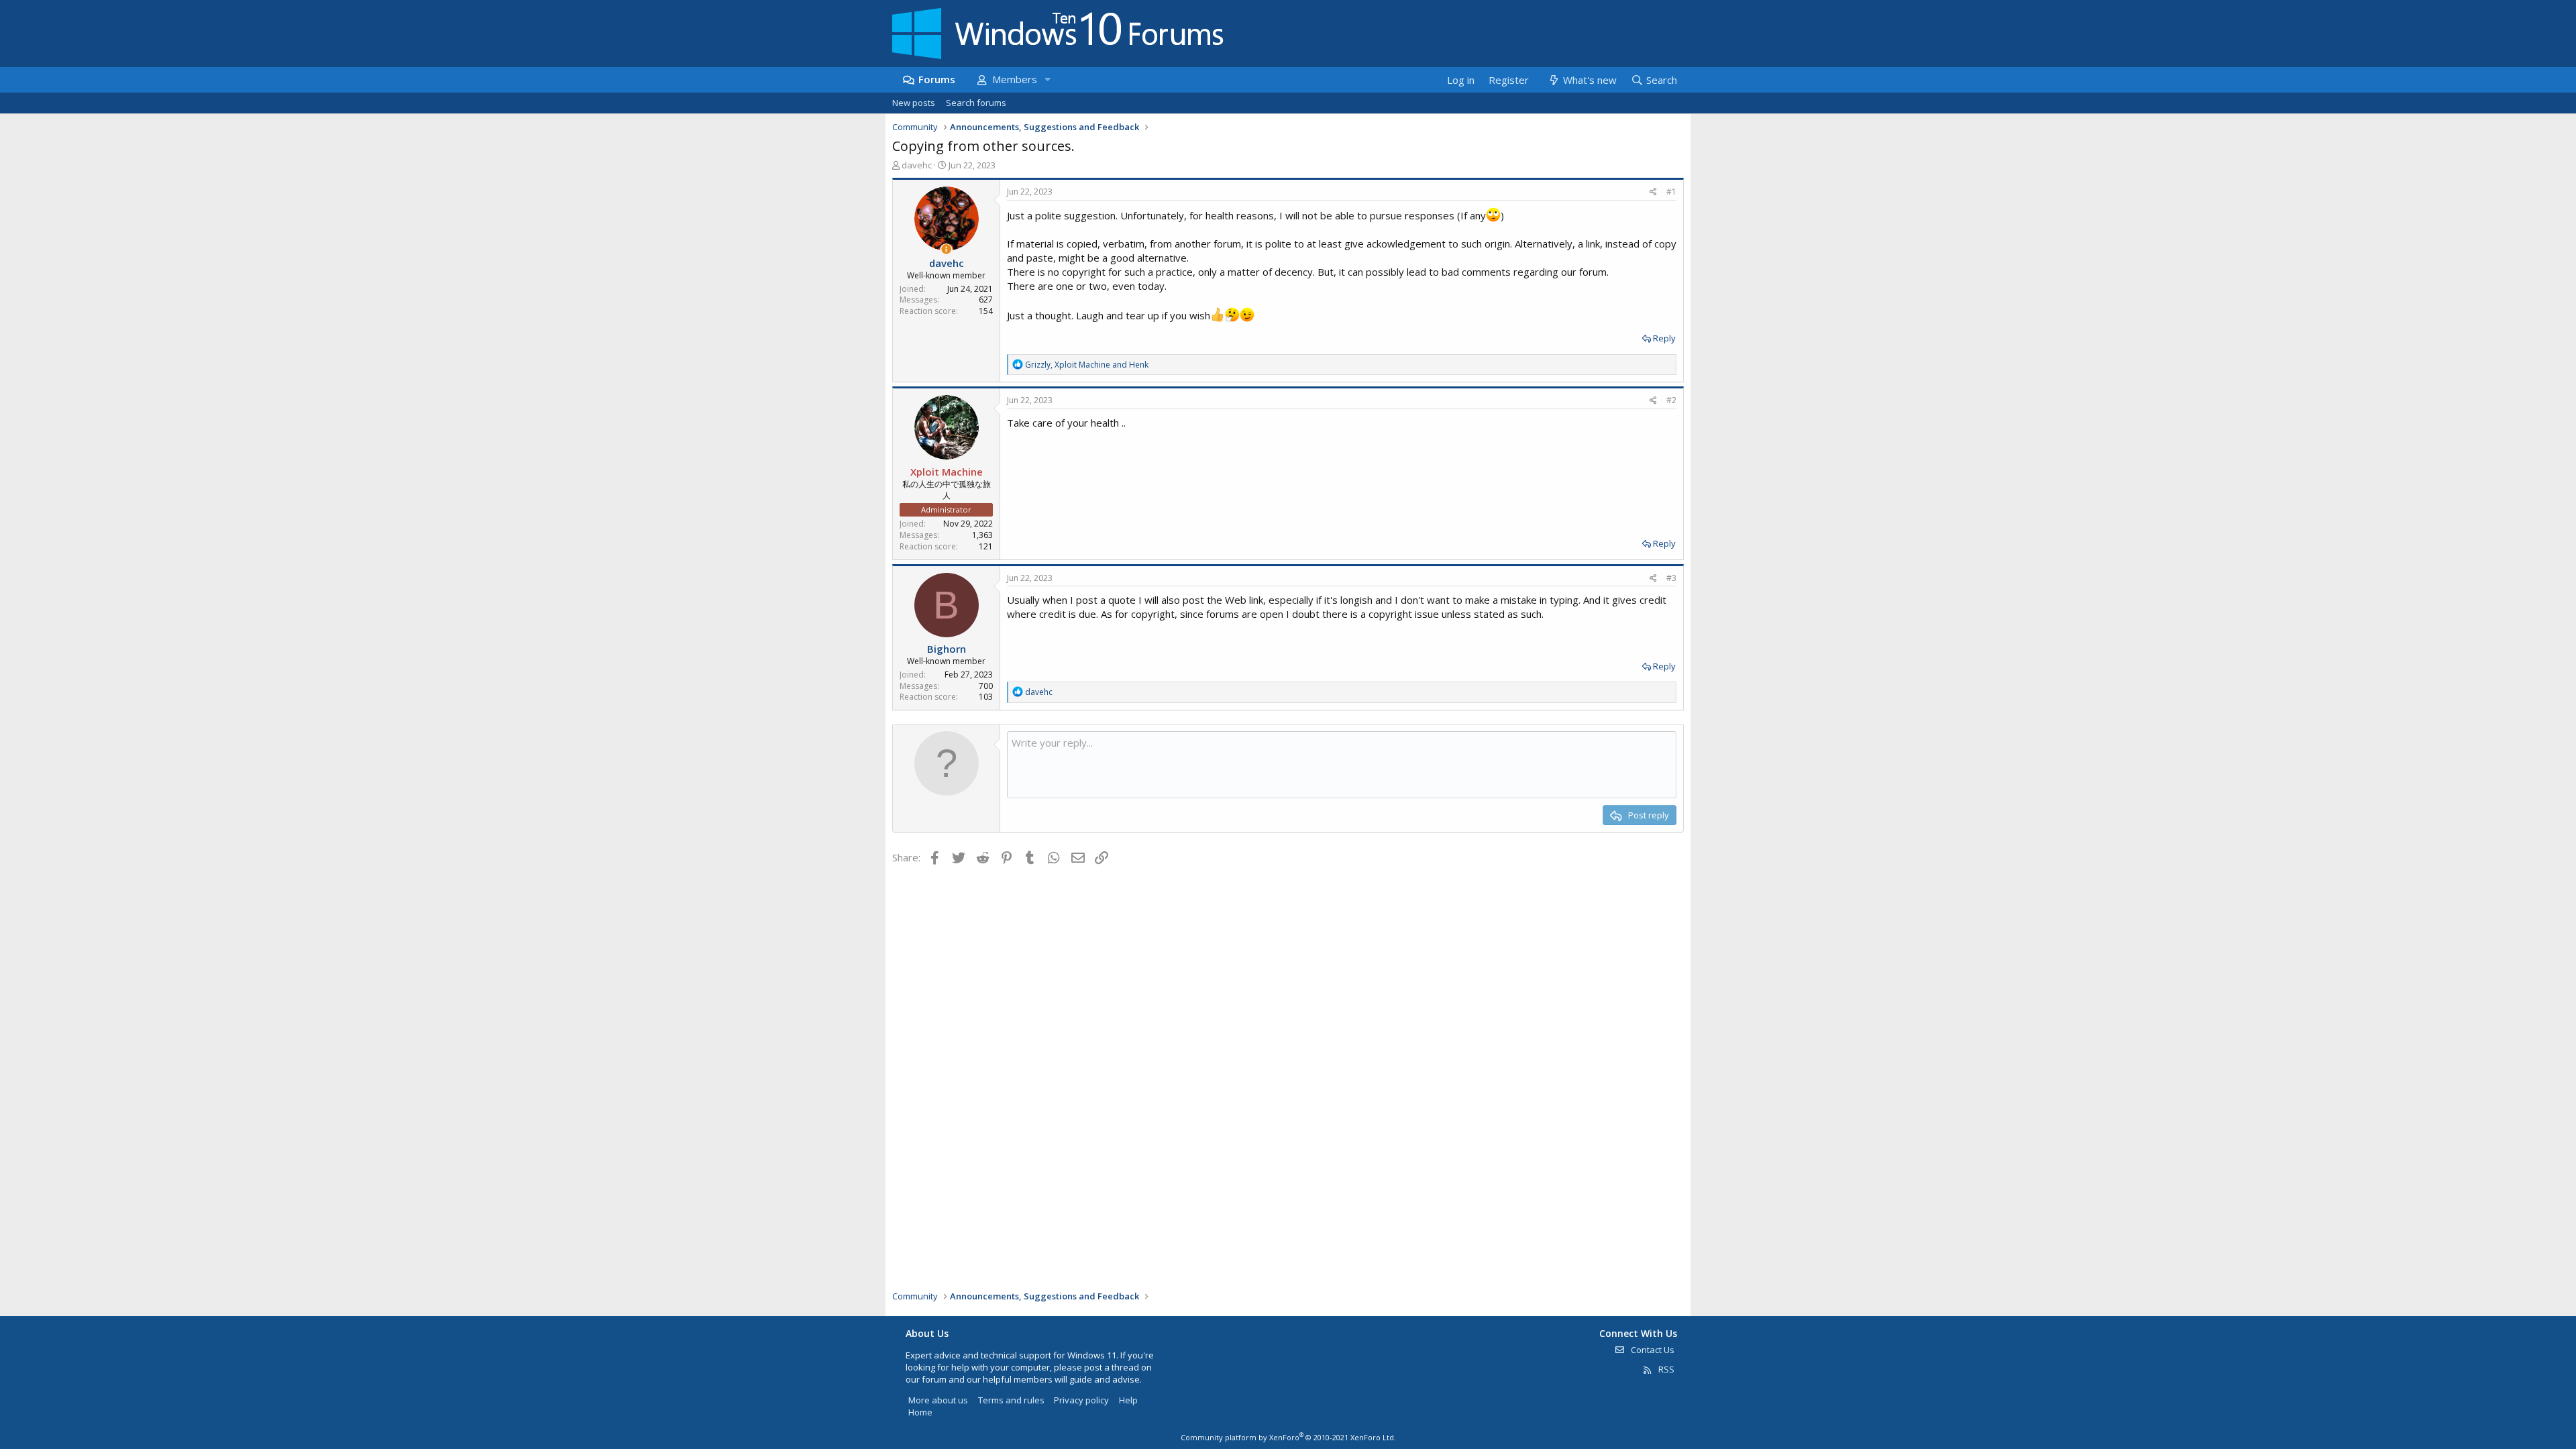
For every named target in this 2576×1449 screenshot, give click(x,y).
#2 (1671, 400)
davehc (917, 165)
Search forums (976, 103)
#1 (1671, 192)
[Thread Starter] (946, 249)
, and (1087, 365)
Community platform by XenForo (1288, 1437)
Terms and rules (1011, 1400)
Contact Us (1652, 1350)
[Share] (1653, 192)
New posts (914, 103)
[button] (1047, 79)
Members (1015, 79)
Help (1128, 1400)
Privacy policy (1081, 1400)
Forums (937, 79)
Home (920, 1412)
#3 (1671, 578)
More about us (938, 1400)
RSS (1665, 1369)
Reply (1664, 338)
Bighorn (947, 649)
